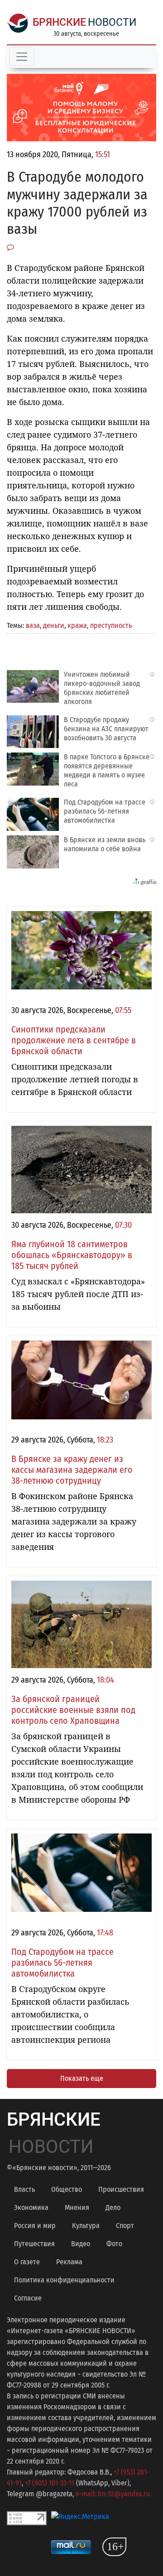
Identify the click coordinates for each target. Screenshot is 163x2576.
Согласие (28, 2298)
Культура (86, 2226)
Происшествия (121, 2189)
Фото (114, 2244)
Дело (113, 2207)
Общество (67, 2189)
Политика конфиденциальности (64, 2280)
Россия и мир (35, 2226)
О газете (27, 2262)
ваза (33, 625)
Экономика (31, 2207)
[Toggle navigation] (22, 57)
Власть (24, 2189)
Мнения (77, 2207)
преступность (111, 625)
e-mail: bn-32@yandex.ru (113, 2494)
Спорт (125, 2226)
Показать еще (82, 2078)
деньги (54, 625)
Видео (81, 2244)
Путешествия (34, 2244)
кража (77, 625)
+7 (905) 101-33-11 (50, 2483)
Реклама (69, 2262)
